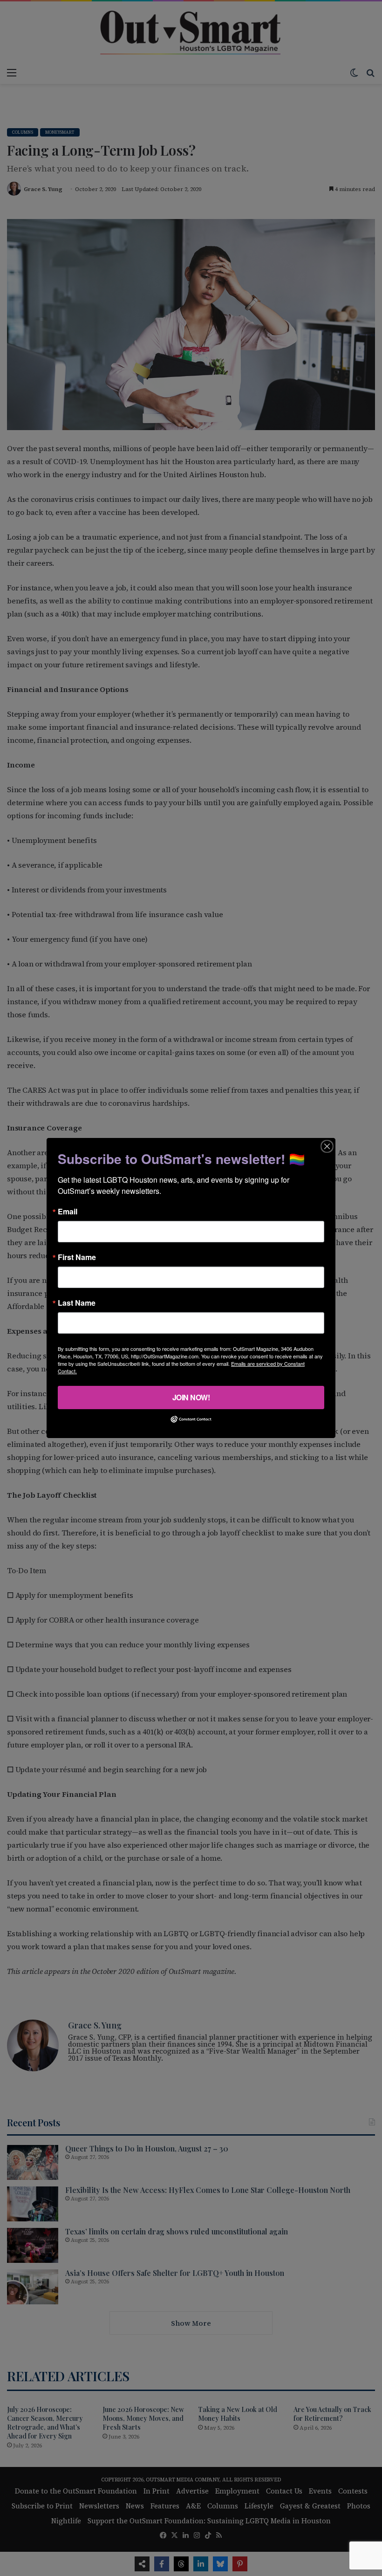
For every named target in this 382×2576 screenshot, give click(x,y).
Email (68, 1212)
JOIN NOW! (191, 1397)
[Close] (327, 1146)
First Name (77, 1257)
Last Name (77, 1303)
